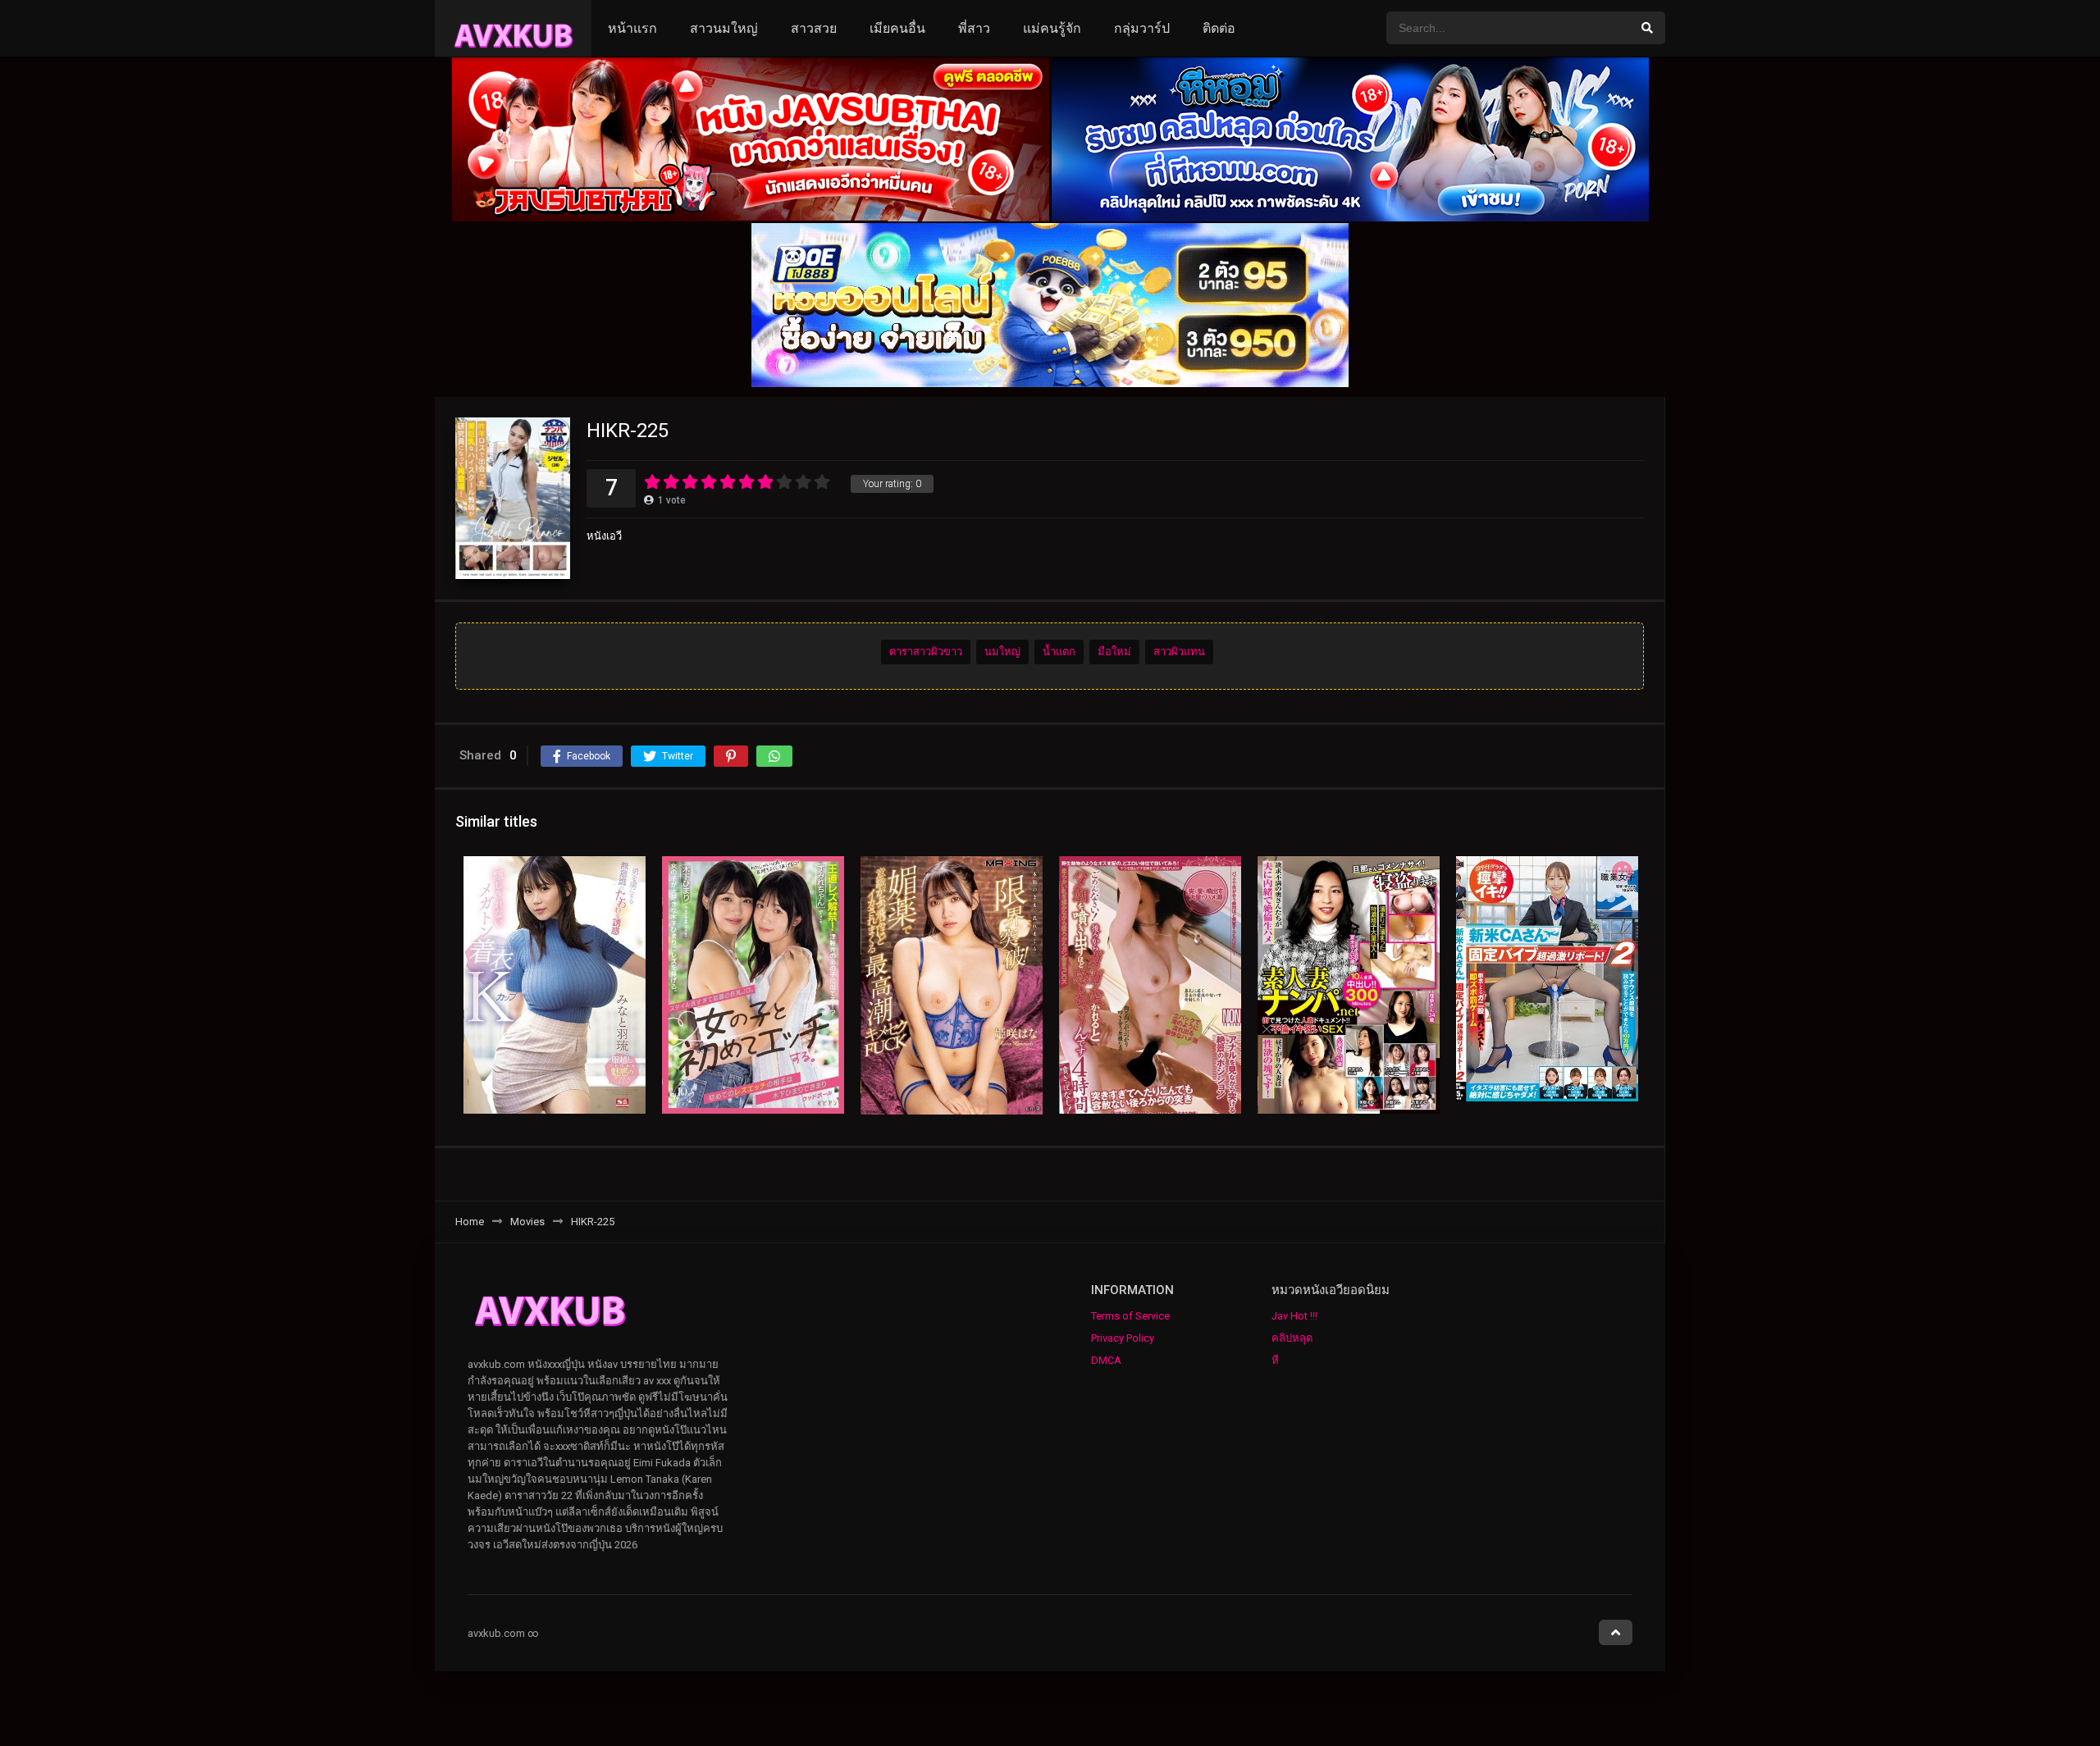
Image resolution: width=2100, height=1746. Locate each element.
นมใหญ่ (1002, 652)
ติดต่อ (1219, 28)
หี (1275, 1360)
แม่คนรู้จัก (1052, 28)
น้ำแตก (1059, 652)
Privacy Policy (1123, 1338)
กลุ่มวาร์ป (1142, 28)
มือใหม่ (1114, 652)
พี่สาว (974, 28)
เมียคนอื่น (897, 28)
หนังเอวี (604, 536)
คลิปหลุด (1292, 1338)
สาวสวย (814, 28)
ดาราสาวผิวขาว (926, 652)
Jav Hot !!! (1294, 1316)
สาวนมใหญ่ (724, 28)
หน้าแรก (632, 28)
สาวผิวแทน (1179, 652)
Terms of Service (1130, 1316)
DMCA (1106, 1360)
